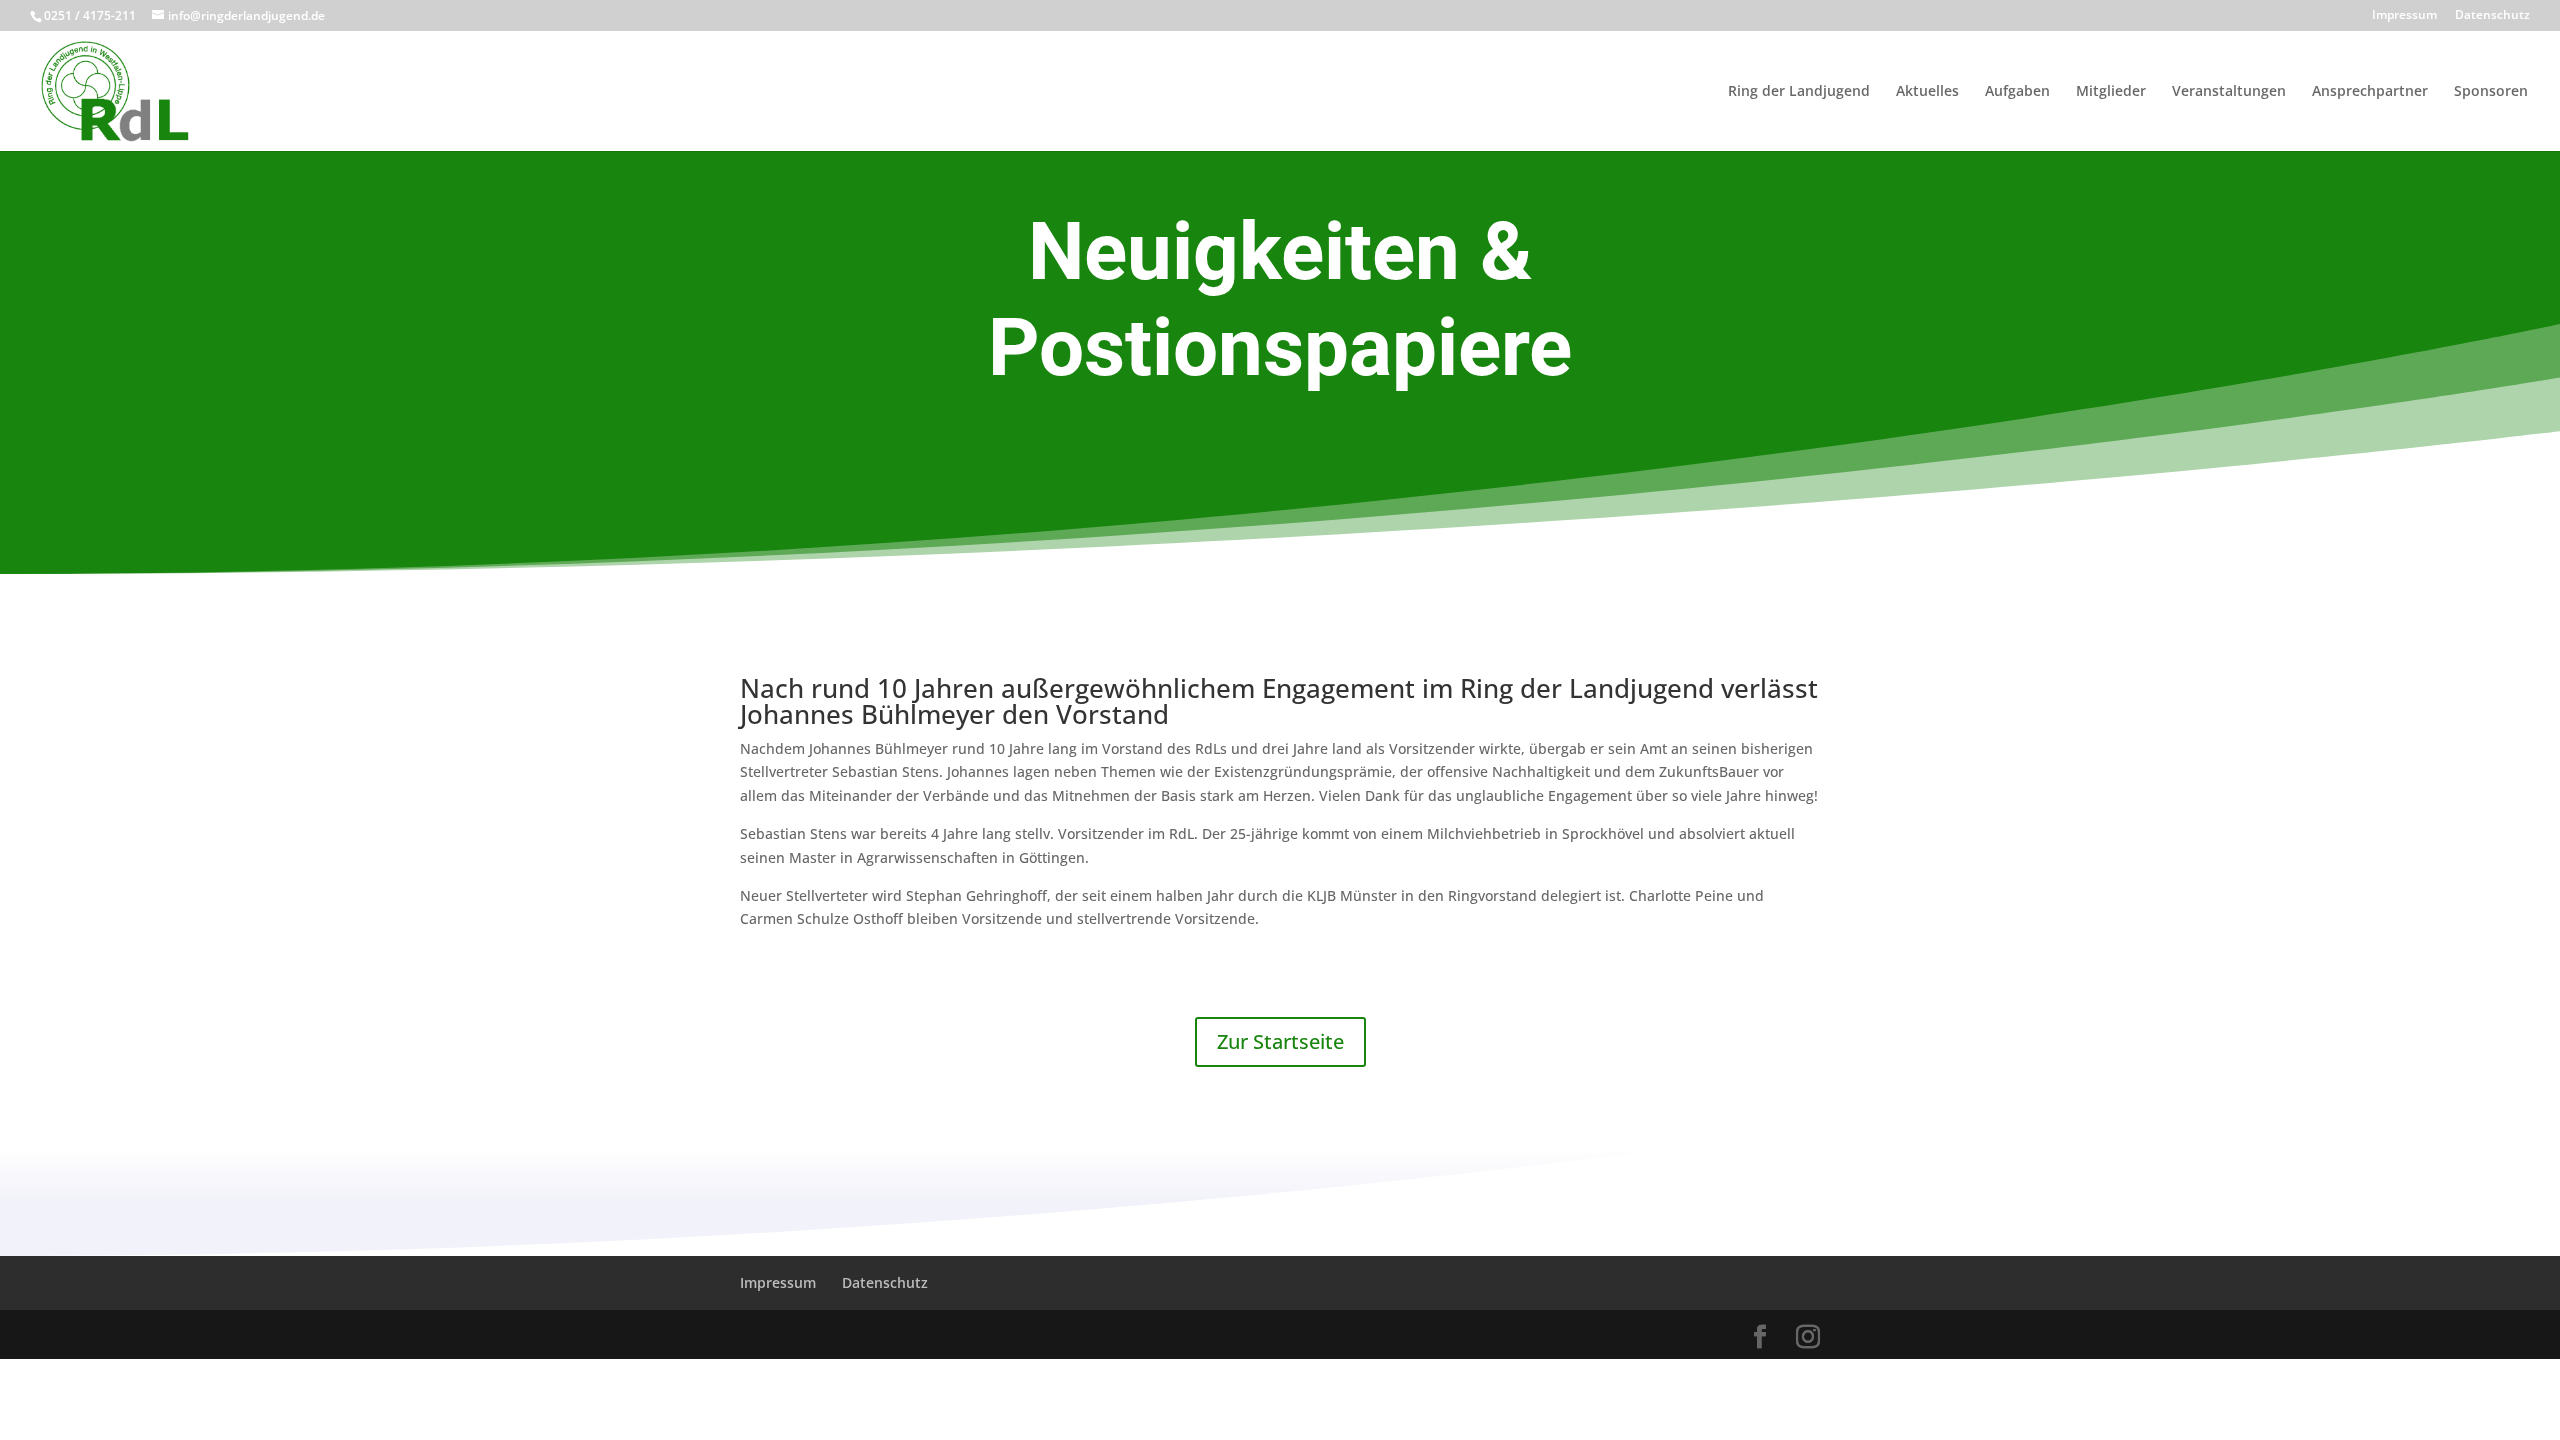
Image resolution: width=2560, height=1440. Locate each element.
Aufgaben (2017, 92)
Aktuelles (1927, 92)
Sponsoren (2491, 92)
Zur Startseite (1280, 1041)
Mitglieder (2111, 92)
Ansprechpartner (2370, 92)
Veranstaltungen (2229, 92)
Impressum (2404, 16)
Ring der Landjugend (1799, 92)
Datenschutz (2492, 16)
